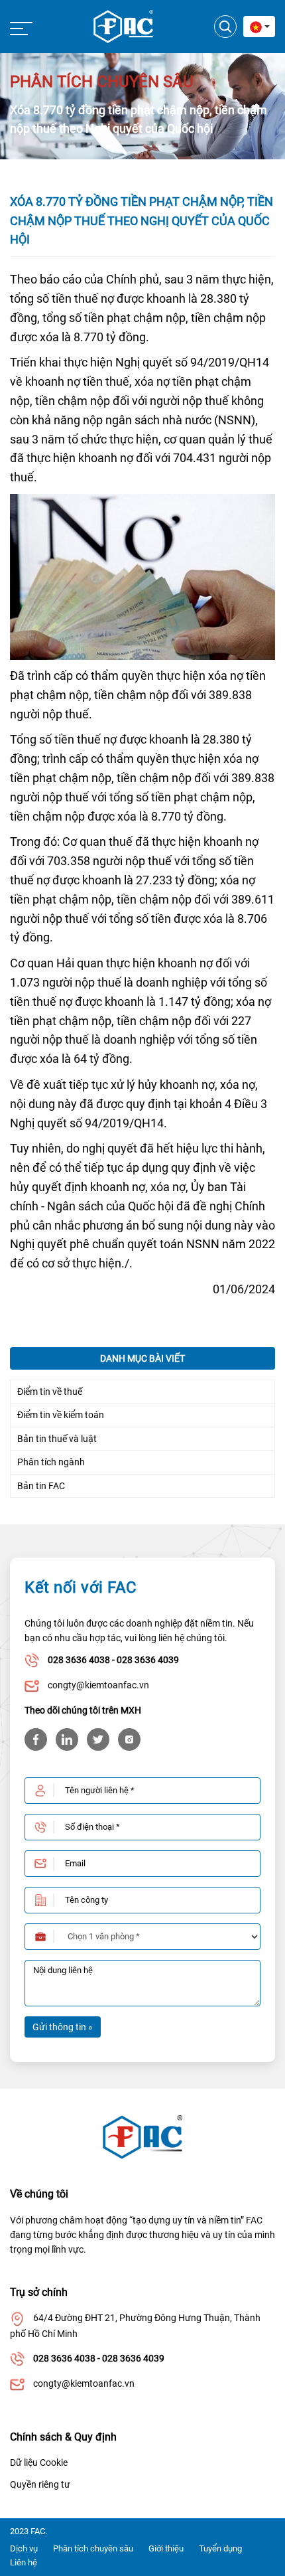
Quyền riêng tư (40, 2484)
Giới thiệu (166, 2548)
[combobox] (259, 27)
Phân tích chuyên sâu (93, 2548)
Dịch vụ (24, 2548)
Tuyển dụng (220, 2548)
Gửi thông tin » (63, 2027)
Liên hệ (24, 2562)
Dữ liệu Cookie (39, 2462)
